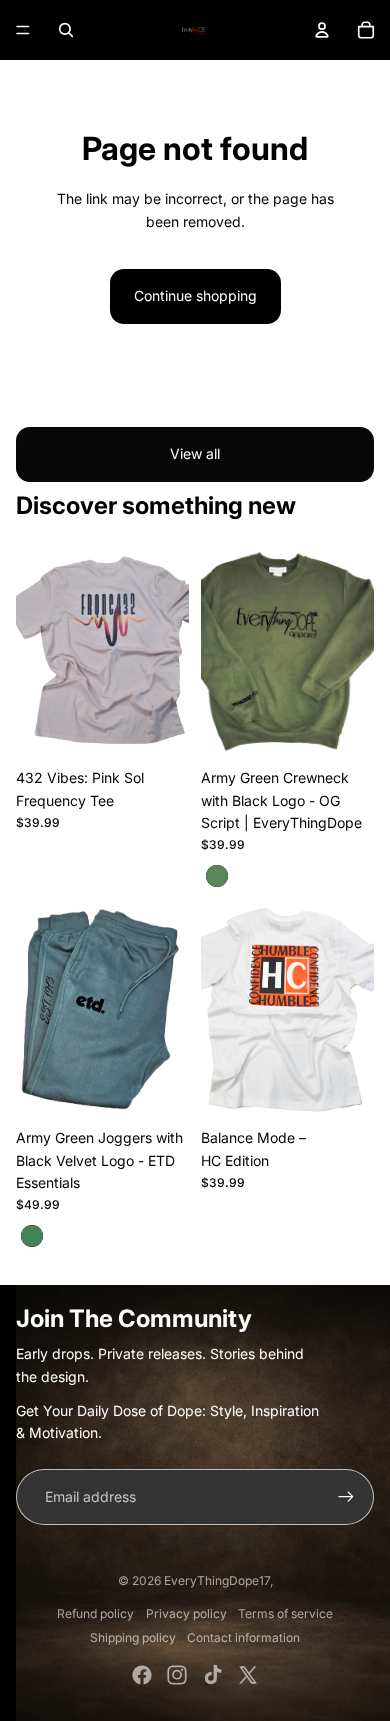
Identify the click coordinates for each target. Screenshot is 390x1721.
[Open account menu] (322, 30)
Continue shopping (195, 295)
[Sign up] (346, 1497)
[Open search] (66, 30)
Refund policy (95, 1613)
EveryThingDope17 (217, 1580)
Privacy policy (186, 1613)
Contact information (243, 1637)
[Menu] (23, 30)
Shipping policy (133, 1637)
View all (195, 453)
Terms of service (285, 1613)
